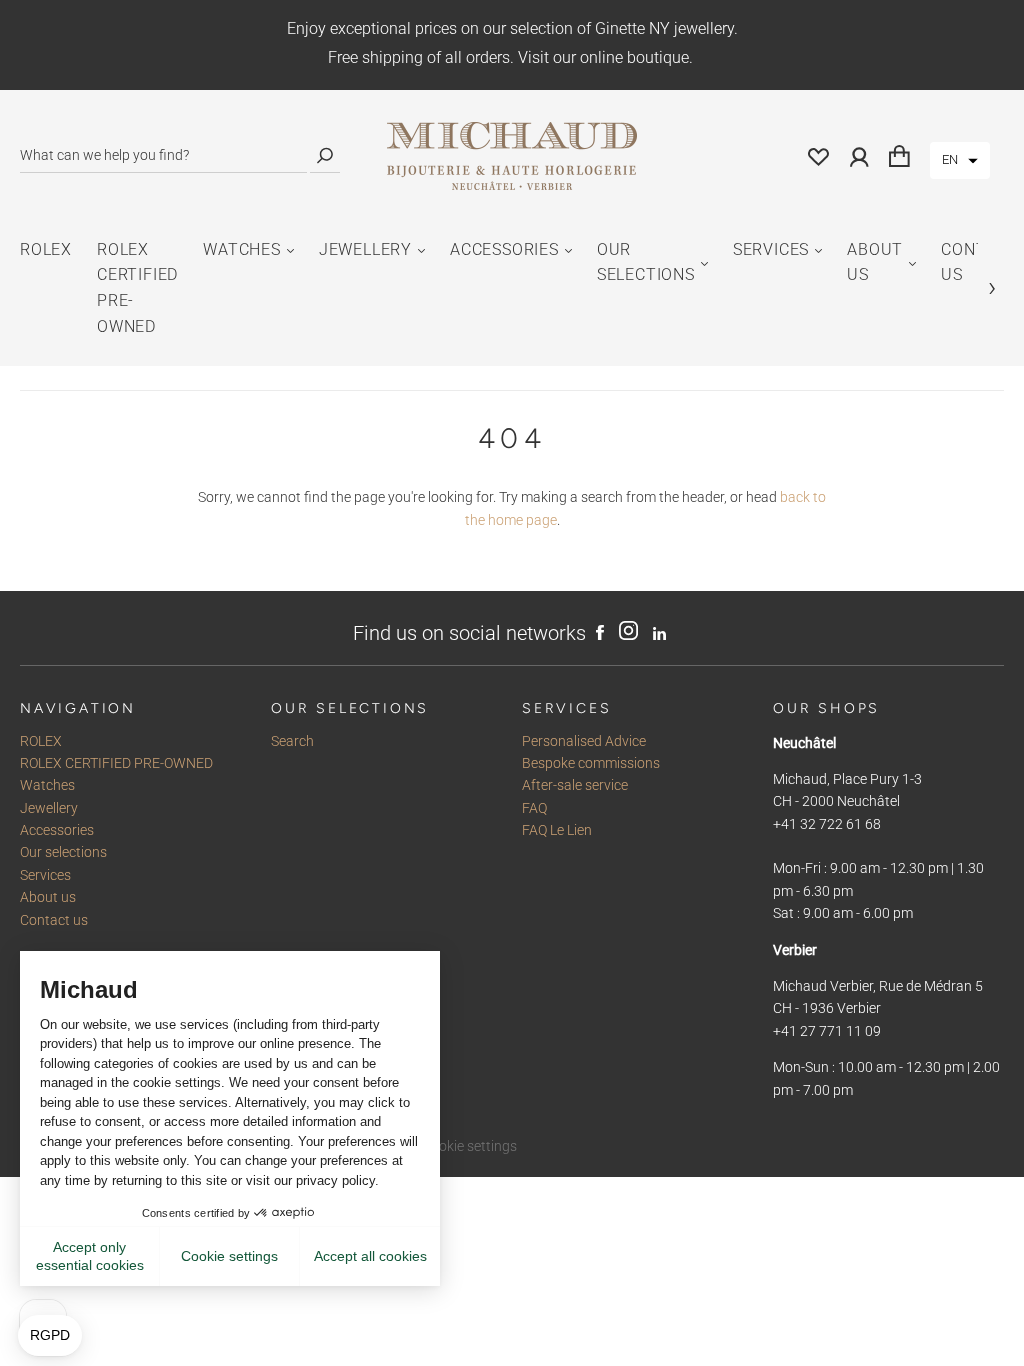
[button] (960, 160)
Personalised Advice (584, 741)
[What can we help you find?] (163, 155)
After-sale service (575, 785)
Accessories (504, 249)
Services (771, 249)
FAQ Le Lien (557, 830)
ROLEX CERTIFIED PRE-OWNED (137, 288)
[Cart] (899, 156)
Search (292, 741)
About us (875, 262)
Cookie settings (469, 1146)
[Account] (859, 156)
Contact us (54, 920)
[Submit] (325, 155)
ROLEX (46, 249)
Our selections (646, 262)
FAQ (534, 808)
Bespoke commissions (591, 763)
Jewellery (365, 249)
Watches (242, 249)
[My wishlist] (819, 156)
